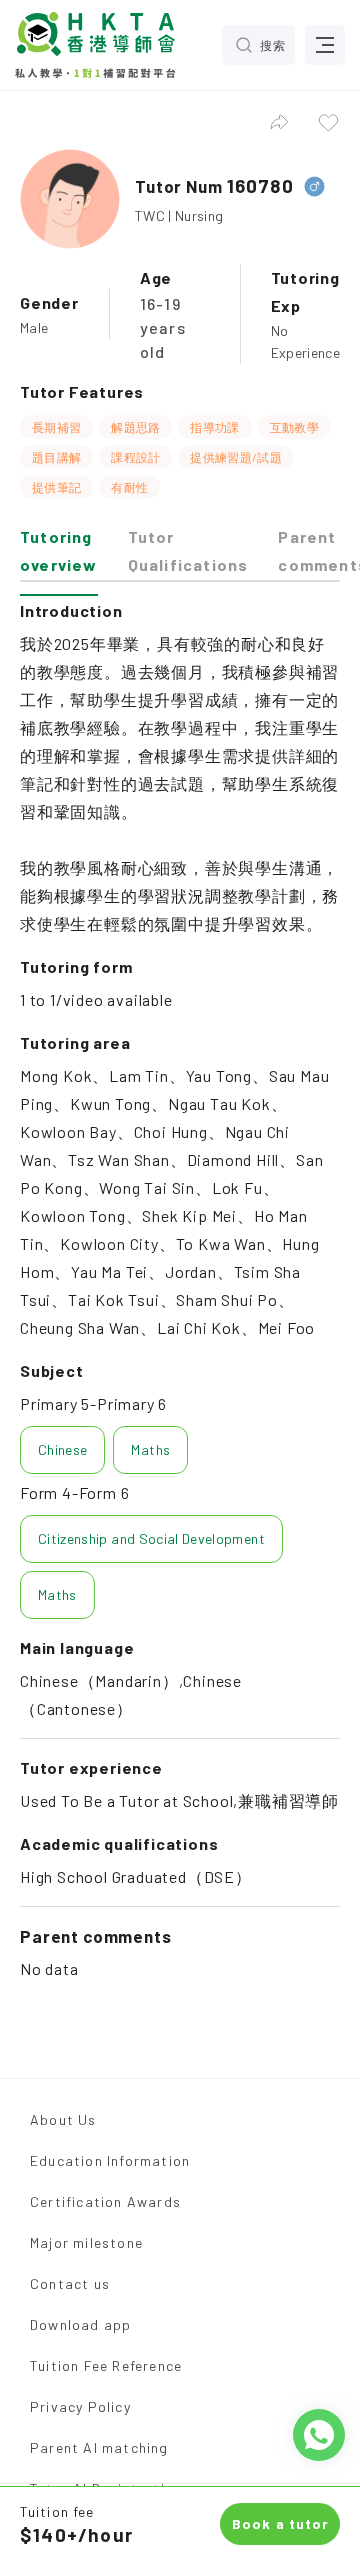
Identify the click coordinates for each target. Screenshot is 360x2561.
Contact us (70, 2283)
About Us (63, 2119)
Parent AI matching (99, 2447)
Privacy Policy (80, 2406)
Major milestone (86, 2242)
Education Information (110, 2160)
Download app (80, 2324)
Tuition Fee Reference (106, 2365)
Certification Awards (105, 2201)
